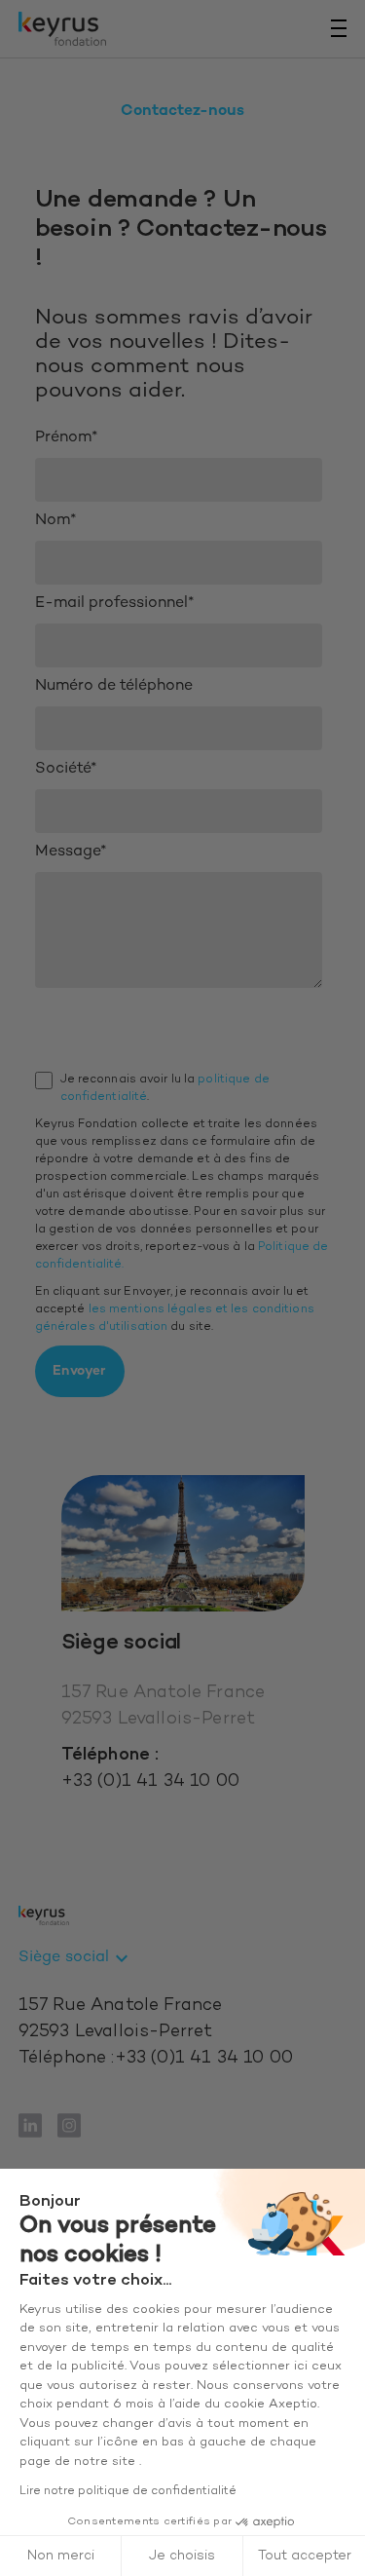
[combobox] (76, 1958)
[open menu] (339, 28)
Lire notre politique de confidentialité (128, 2491)
